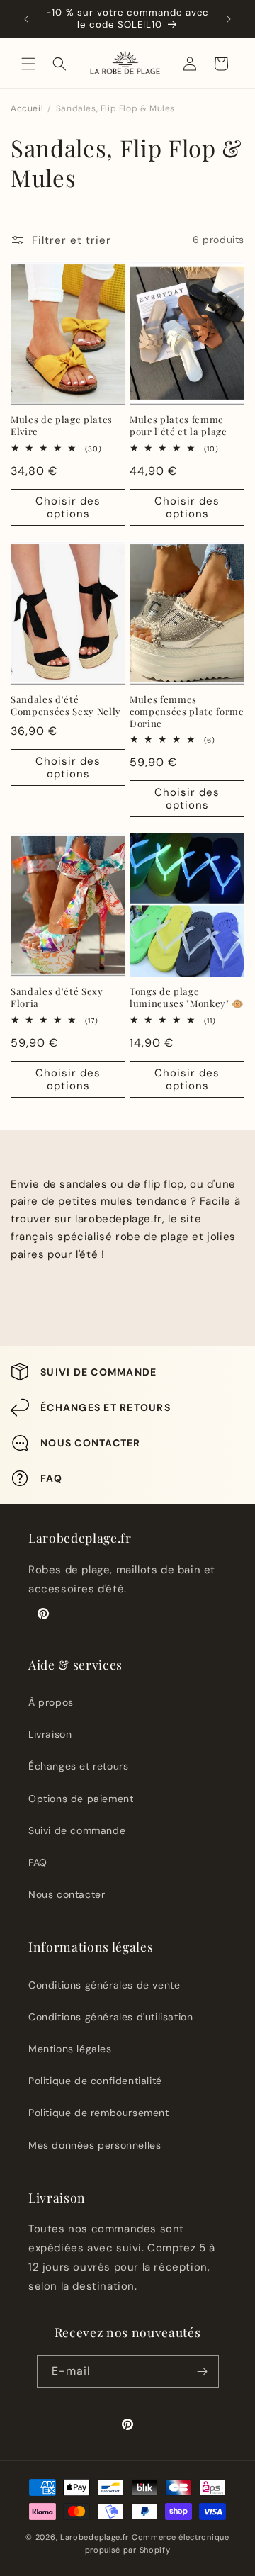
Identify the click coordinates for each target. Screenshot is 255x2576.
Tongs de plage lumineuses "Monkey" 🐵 (187, 997)
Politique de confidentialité (95, 2081)
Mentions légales (70, 2049)
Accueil (27, 108)
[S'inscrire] (203, 2372)
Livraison (50, 1734)
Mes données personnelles (95, 2145)
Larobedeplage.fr (95, 2537)
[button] (28, 64)
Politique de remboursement (99, 2113)
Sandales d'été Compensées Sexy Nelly (66, 705)
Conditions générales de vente (104, 1985)
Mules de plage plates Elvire (62, 426)
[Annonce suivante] (229, 19)
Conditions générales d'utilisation (110, 2017)
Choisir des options (68, 507)
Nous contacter (67, 1894)
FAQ (38, 1862)
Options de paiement (81, 1799)
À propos (51, 1702)
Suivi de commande (77, 1830)
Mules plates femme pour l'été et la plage (178, 426)
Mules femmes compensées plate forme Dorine (187, 712)
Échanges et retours (78, 1766)
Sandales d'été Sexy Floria (57, 997)
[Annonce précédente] (26, 19)
